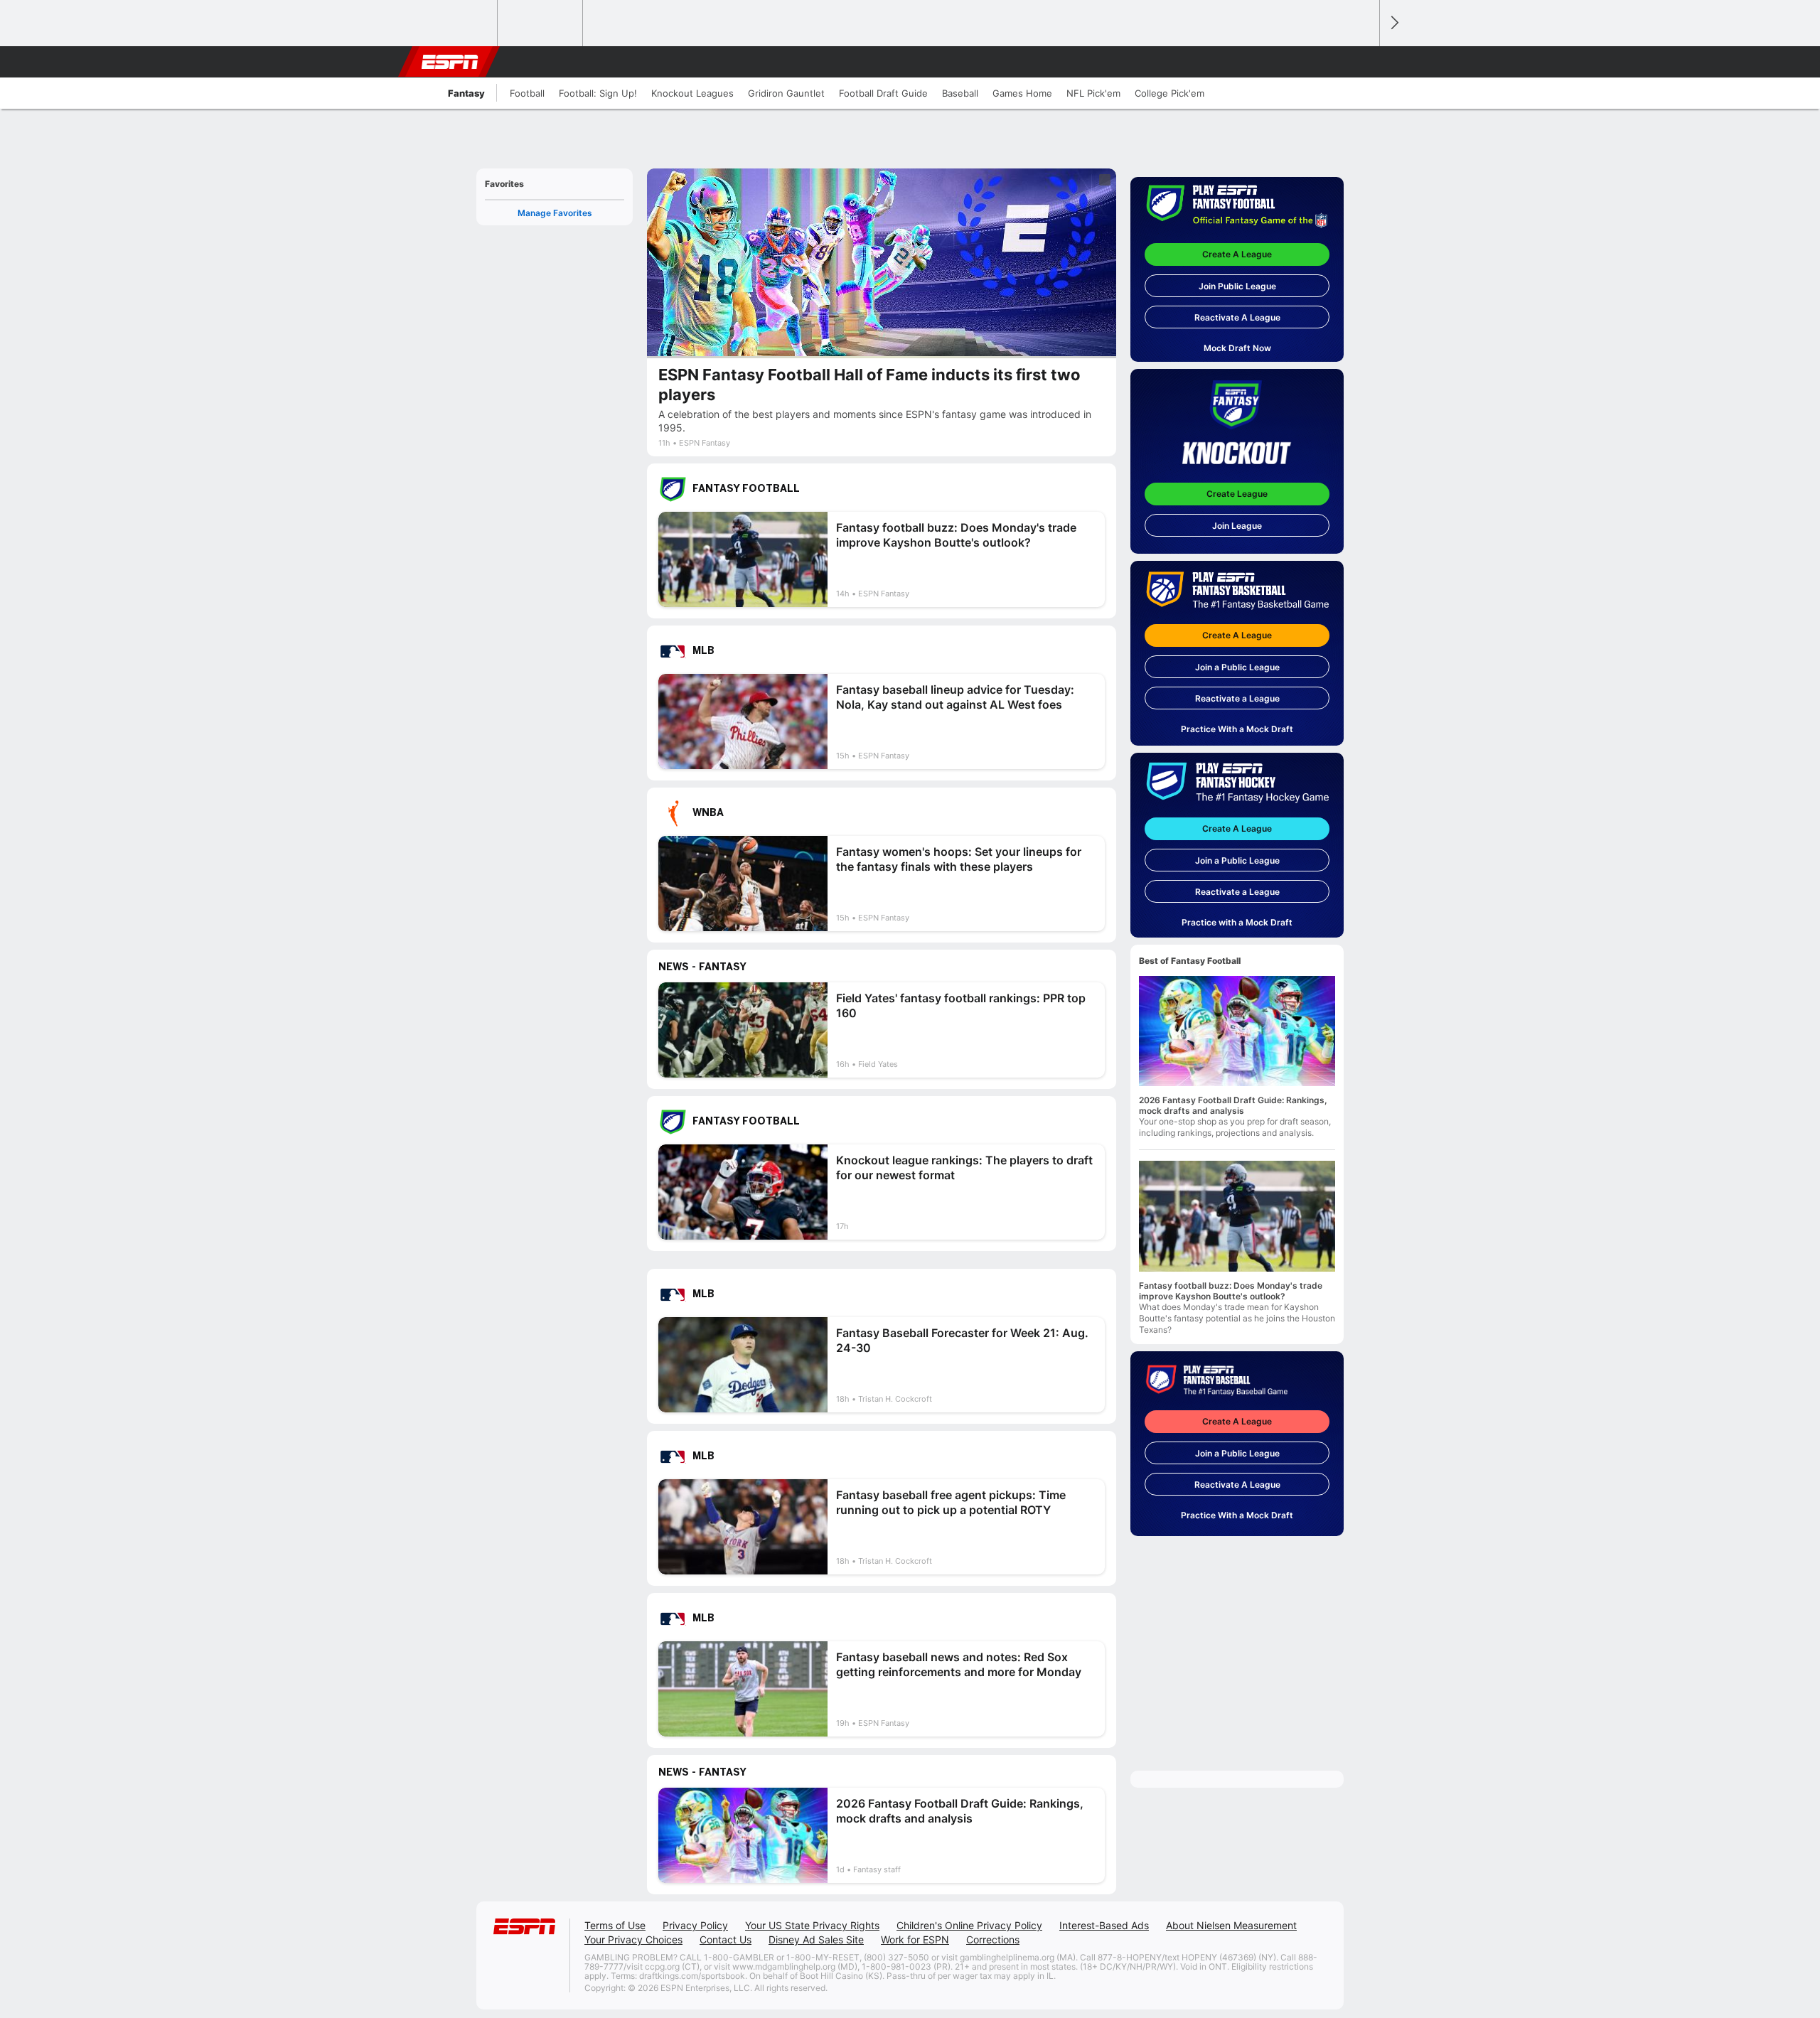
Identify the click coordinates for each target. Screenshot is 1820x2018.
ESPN (450, 62)
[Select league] (456, 23)
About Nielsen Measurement (1231, 1925)
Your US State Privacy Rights (812, 1925)
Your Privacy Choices (633, 1939)
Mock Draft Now (1237, 348)
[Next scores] (1393, 23)
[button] (1362, 62)
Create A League (1237, 254)
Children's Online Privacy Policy (969, 1925)
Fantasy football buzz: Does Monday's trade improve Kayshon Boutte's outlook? (1231, 1291)
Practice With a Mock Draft (1237, 729)
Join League (1237, 526)
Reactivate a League (1237, 698)
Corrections (993, 1939)
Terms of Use (615, 1925)
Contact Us (726, 1939)
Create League (1237, 494)
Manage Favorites (555, 213)
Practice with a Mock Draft (1237, 922)
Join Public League (1237, 286)
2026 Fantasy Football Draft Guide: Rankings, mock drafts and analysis (1233, 1105)
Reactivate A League (1237, 317)
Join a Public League (1237, 667)
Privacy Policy (695, 1925)
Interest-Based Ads (1104, 1925)
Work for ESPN (915, 1939)
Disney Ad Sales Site (816, 1939)
